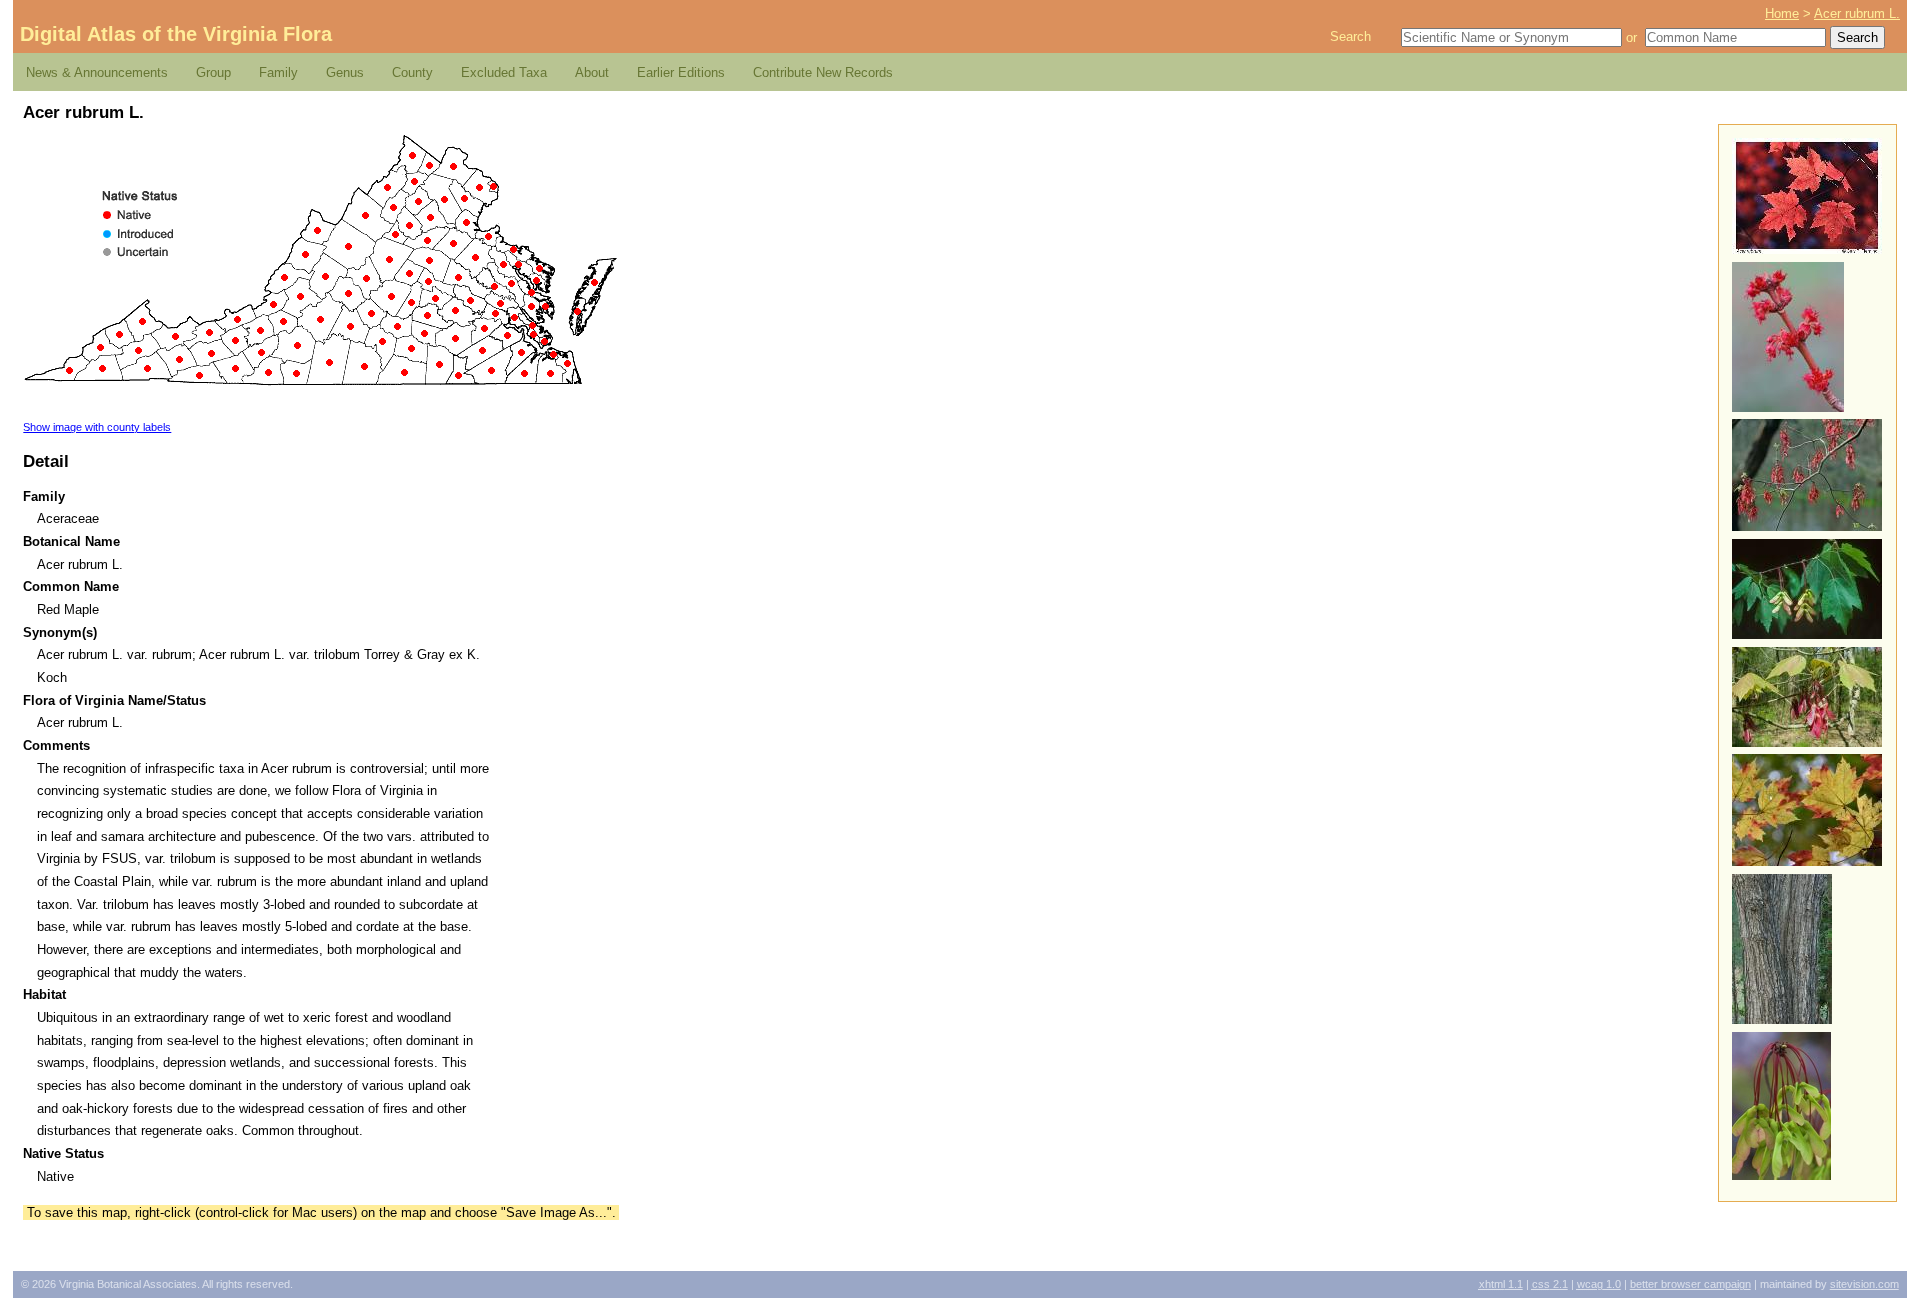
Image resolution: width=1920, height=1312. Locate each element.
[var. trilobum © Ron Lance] (1807, 634)
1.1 (1501, 1284)
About (592, 72)
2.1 (1550, 1284)
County (412, 72)
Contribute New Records (823, 72)
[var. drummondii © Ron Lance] (1807, 742)
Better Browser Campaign (1690, 1284)
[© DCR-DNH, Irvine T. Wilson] (1781, 1175)
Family (278, 72)
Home (1782, 13)
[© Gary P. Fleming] (1807, 249)
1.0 (1599, 1284)
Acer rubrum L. (1857, 13)
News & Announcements (97, 72)
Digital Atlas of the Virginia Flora (176, 34)
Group (213, 72)
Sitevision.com (1864, 1284)
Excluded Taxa (504, 72)
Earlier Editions (681, 72)
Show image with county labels (97, 427)
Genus (345, 72)
